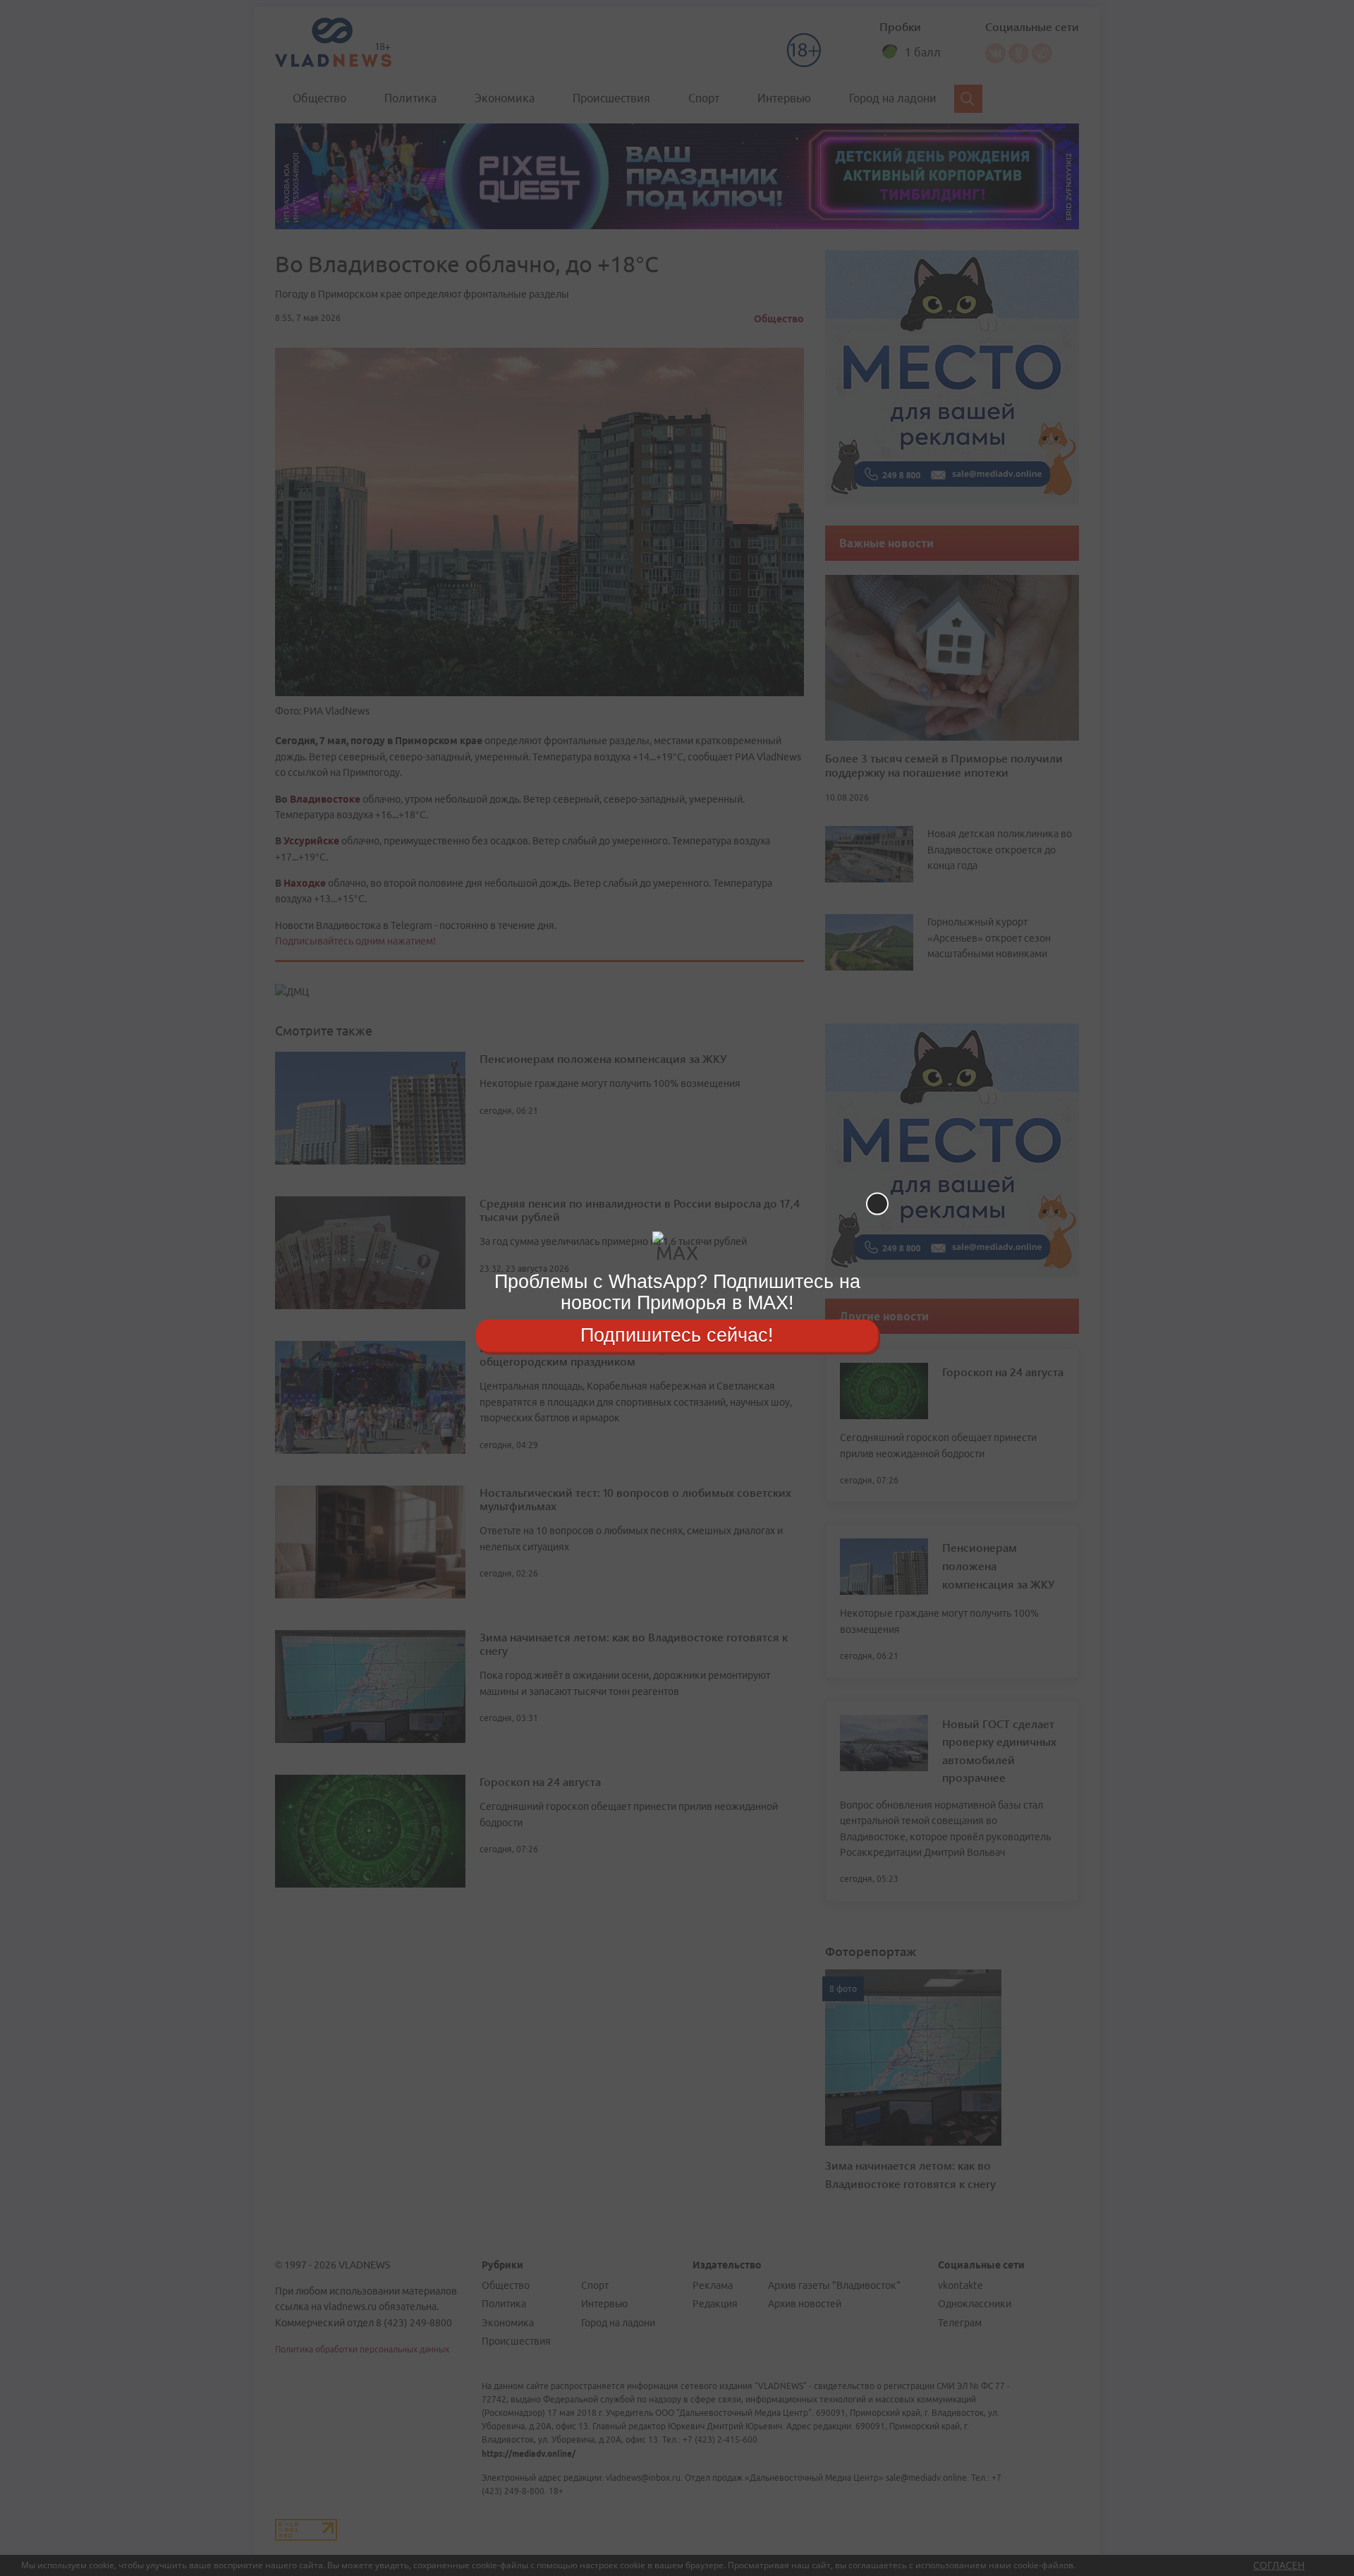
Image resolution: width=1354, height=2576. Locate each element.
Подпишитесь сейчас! (677, 1335)
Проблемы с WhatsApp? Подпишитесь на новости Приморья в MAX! (677, 1292)
